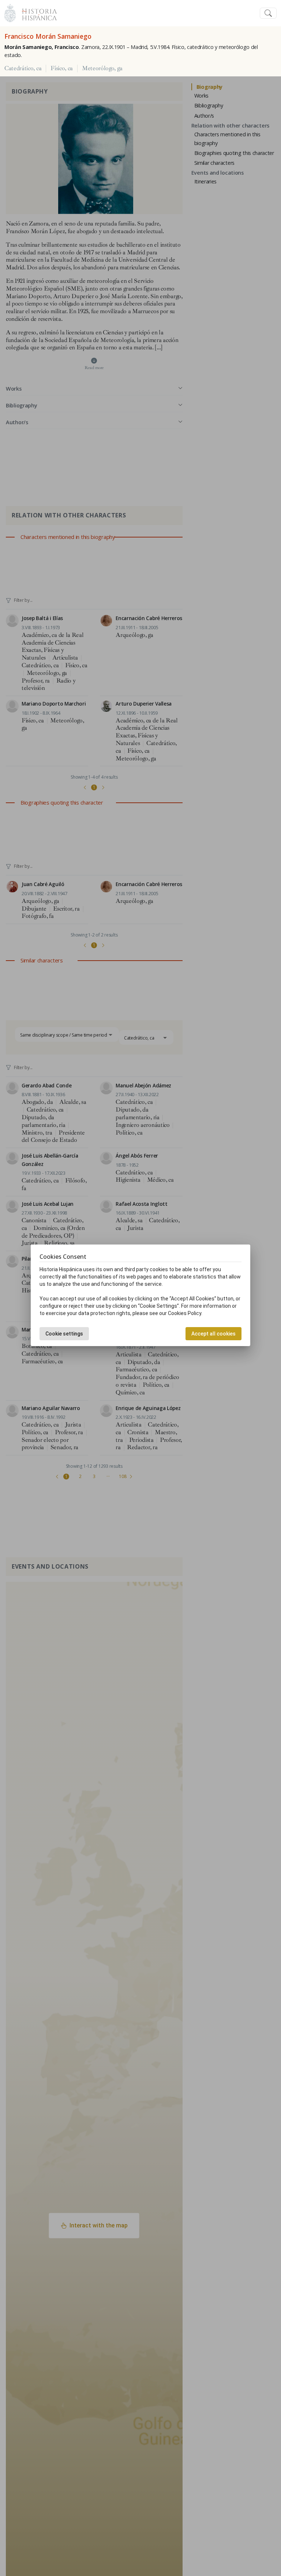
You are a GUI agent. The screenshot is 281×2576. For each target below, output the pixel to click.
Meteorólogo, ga (102, 68)
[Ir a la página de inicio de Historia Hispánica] (36, 12)
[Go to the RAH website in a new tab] (10, 12)
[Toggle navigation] (268, 13)
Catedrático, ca (23, 68)
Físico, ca (62, 68)
